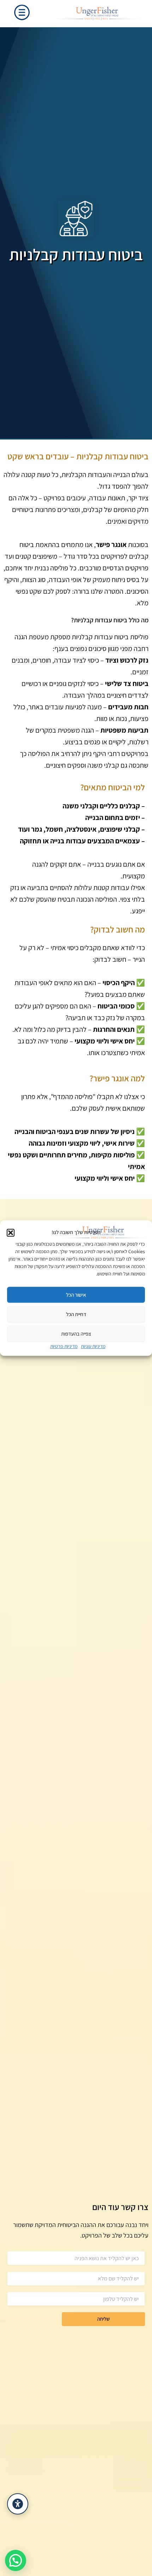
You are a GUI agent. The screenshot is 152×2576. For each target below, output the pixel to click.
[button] (11, 1233)
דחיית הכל (76, 1314)
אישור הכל (76, 1295)
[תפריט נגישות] (18, 2504)
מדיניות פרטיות (64, 1346)
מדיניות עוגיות (93, 1346)
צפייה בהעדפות (76, 1334)
